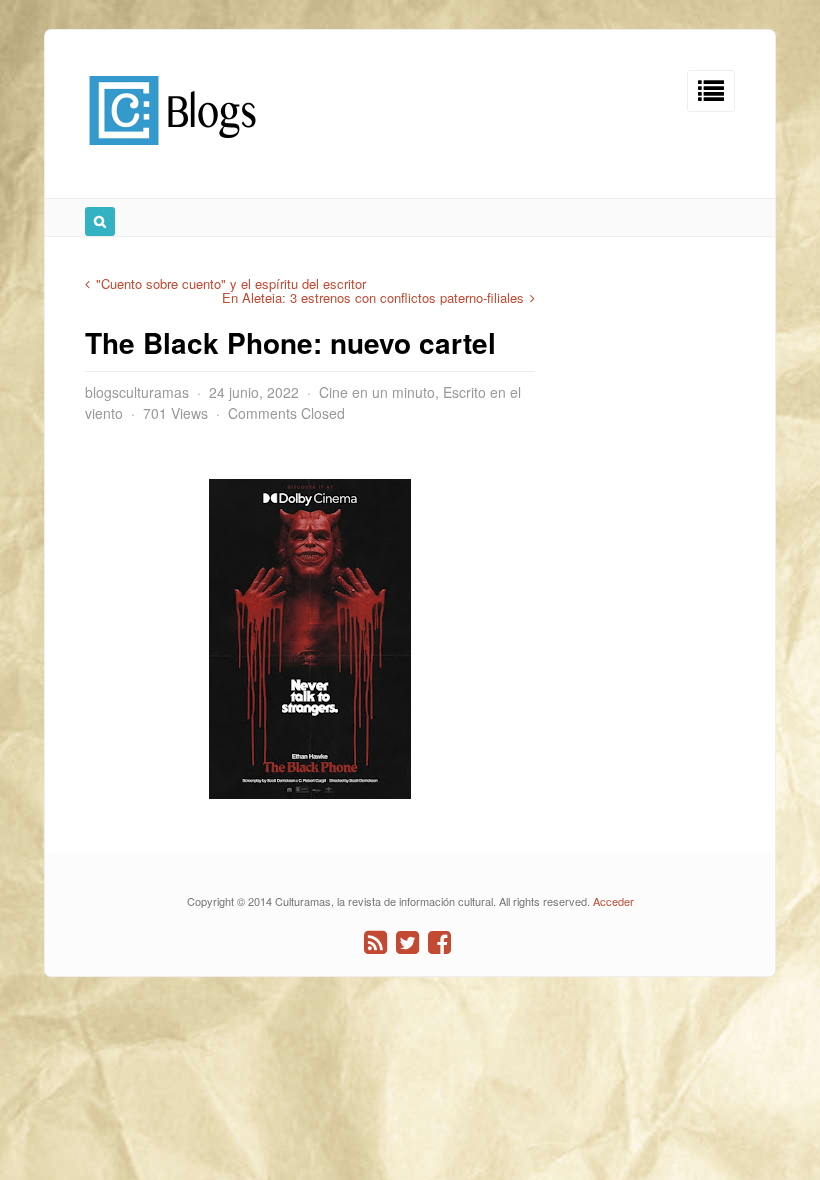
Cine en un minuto (377, 392)
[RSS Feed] (375, 942)
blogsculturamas (137, 392)
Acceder (613, 901)
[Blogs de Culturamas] (172, 152)
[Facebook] (439, 942)
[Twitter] (407, 942)
